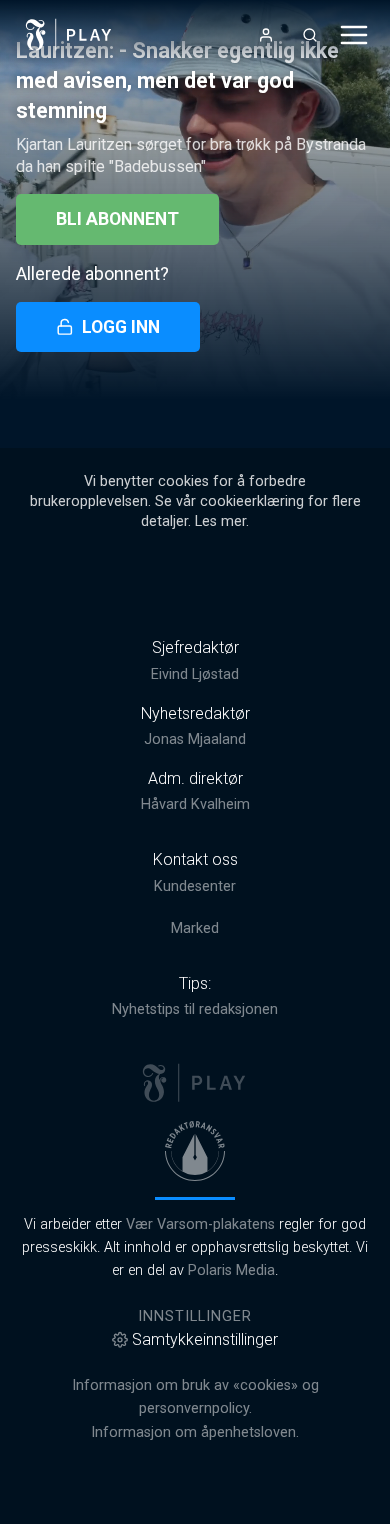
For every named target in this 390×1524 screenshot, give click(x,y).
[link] (69, 35)
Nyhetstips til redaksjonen (195, 1009)
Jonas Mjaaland (195, 739)
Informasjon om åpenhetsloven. (195, 1432)
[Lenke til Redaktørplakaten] (195, 1151)
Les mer (220, 521)
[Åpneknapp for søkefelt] (310, 35)
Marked (195, 928)
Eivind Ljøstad (195, 674)
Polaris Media (231, 1270)
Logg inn (121, 327)
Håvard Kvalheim (195, 804)
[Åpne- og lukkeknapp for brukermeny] (266, 35)
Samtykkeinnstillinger (205, 1339)
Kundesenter (195, 886)
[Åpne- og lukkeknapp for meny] (354, 35)
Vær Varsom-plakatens (200, 1224)
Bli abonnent (117, 219)
